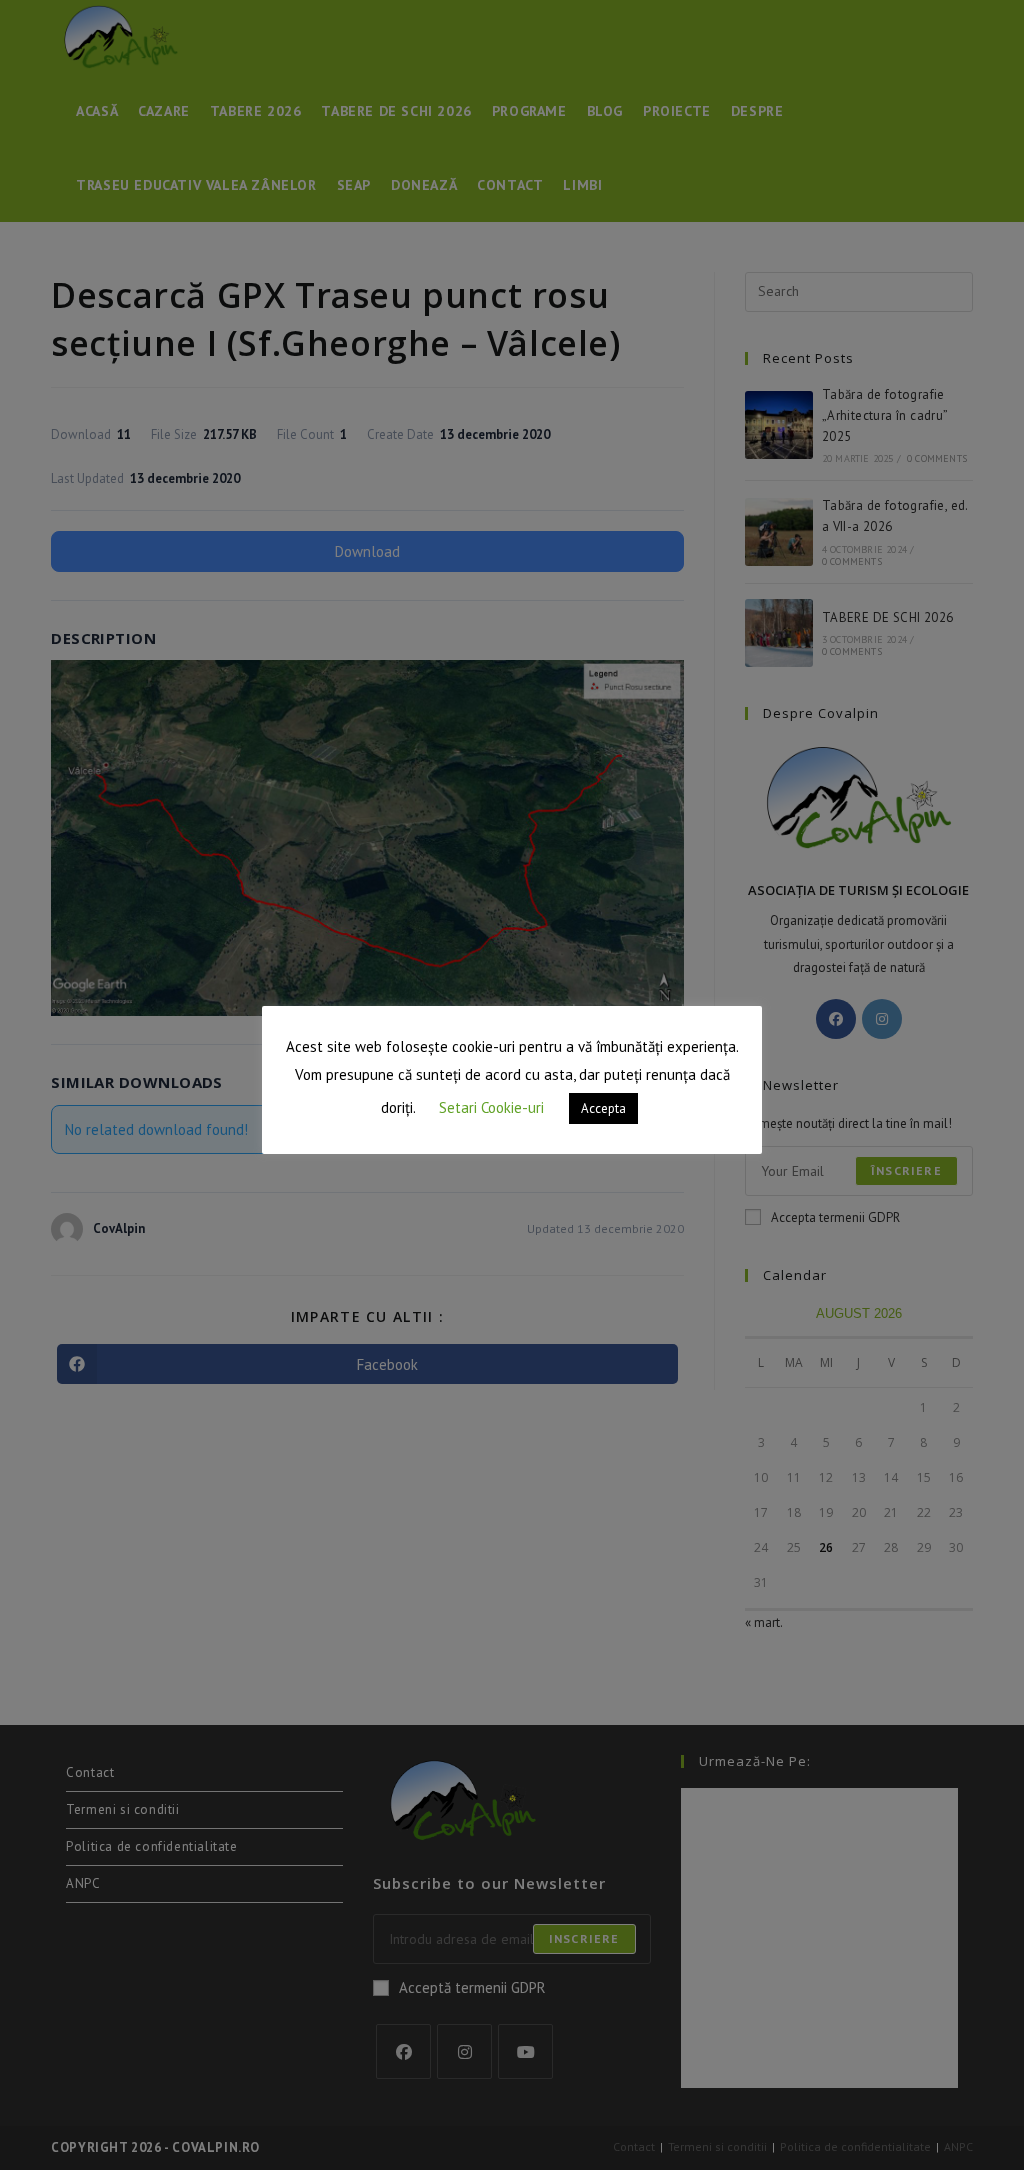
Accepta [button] (603, 1108)
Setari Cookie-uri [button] (491, 1107)
